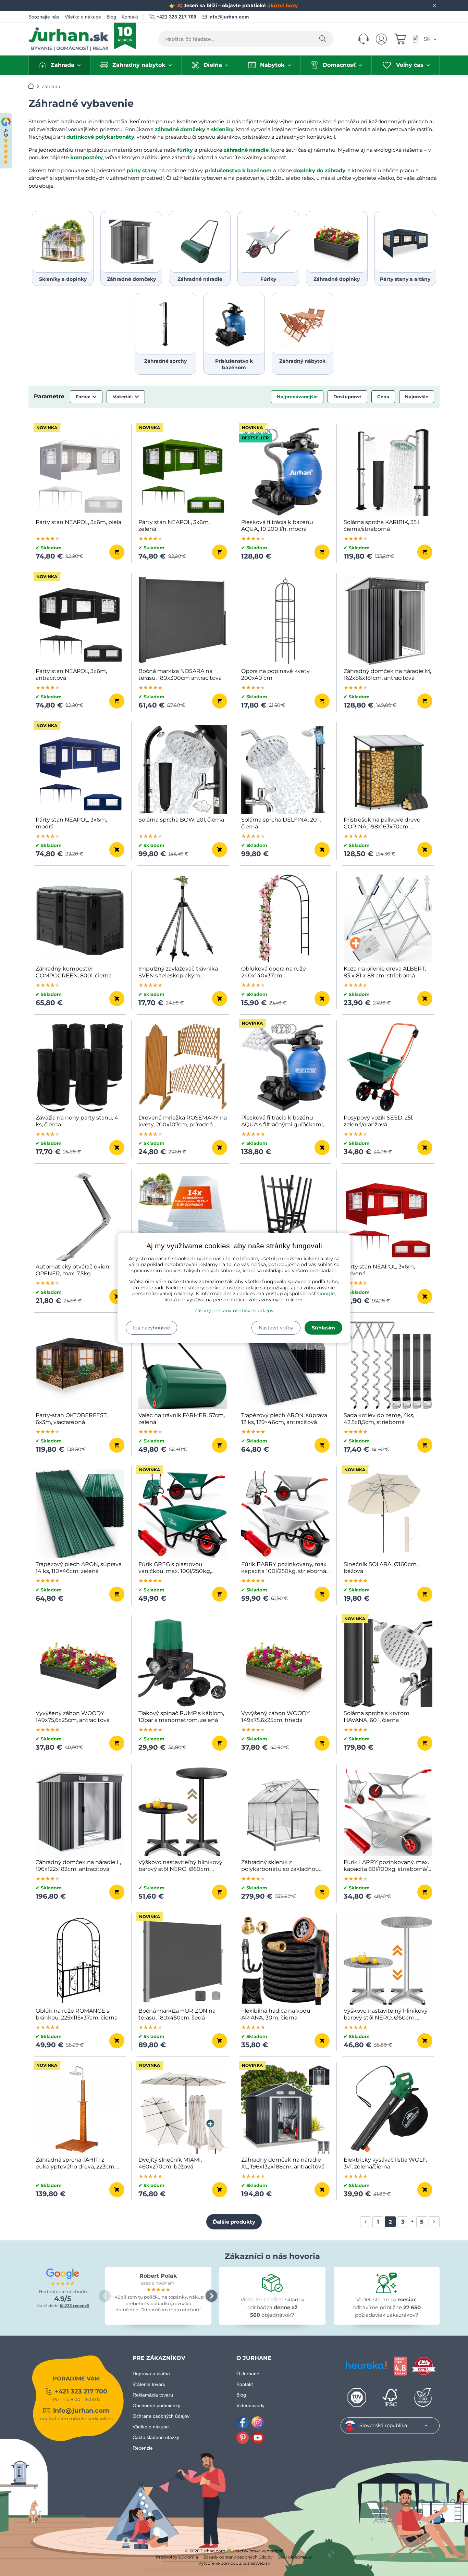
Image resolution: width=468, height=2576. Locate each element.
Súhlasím (323, 1328)
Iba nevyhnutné (151, 1328)
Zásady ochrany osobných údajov (234, 1311)
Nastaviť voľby (276, 1328)
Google (326, 1293)
